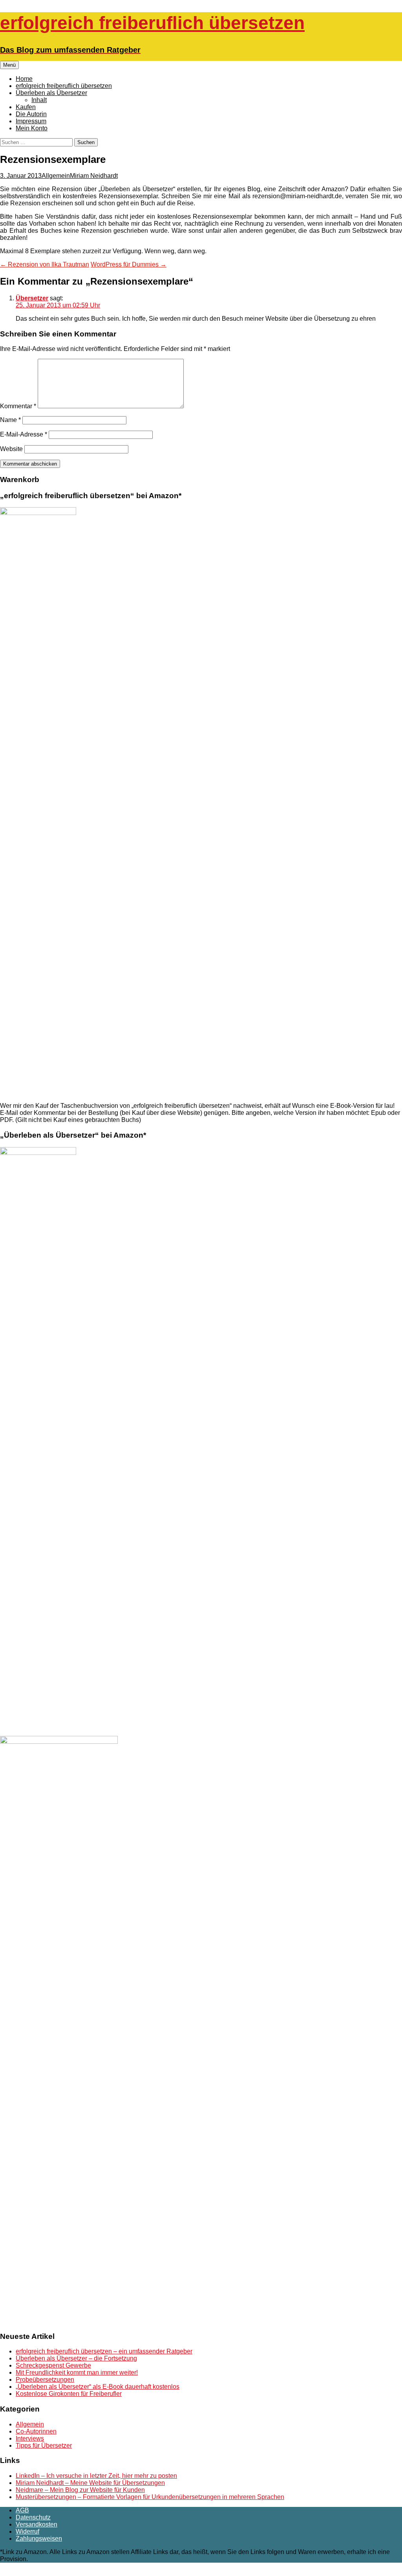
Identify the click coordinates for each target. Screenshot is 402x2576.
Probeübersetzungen (45, 2380)
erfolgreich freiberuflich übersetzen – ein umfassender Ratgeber (104, 2351)
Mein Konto (32, 128)
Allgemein (56, 176)
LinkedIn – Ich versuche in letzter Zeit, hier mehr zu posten (96, 2476)
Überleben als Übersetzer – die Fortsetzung (76, 2358)
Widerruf (27, 2531)
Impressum (31, 121)
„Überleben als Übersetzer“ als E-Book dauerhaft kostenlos (98, 2387)
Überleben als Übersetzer (51, 93)
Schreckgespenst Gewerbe (53, 2365)
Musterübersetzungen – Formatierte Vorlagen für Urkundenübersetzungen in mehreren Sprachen (150, 2497)
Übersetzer (32, 298)
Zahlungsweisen (39, 2539)
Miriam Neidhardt (94, 176)
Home (24, 79)
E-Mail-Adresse (24, 434)
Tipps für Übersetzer (44, 2445)
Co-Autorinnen (36, 2431)
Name (10, 420)
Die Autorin (31, 114)
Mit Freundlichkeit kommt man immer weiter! (77, 2372)
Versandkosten (37, 2524)
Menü (9, 65)
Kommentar (18, 406)
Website (11, 449)
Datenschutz (33, 2517)
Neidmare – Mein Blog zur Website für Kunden (80, 2490)
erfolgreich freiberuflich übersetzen (64, 86)
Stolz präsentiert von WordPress (81, 2572)
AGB (22, 2510)
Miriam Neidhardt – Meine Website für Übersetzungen (90, 2483)
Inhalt (39, 100)
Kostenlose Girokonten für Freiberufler (69, 2394)
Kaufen (26, 107)
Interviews (30, 2438)
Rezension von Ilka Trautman (45, 264)
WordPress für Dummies (129, 264)
